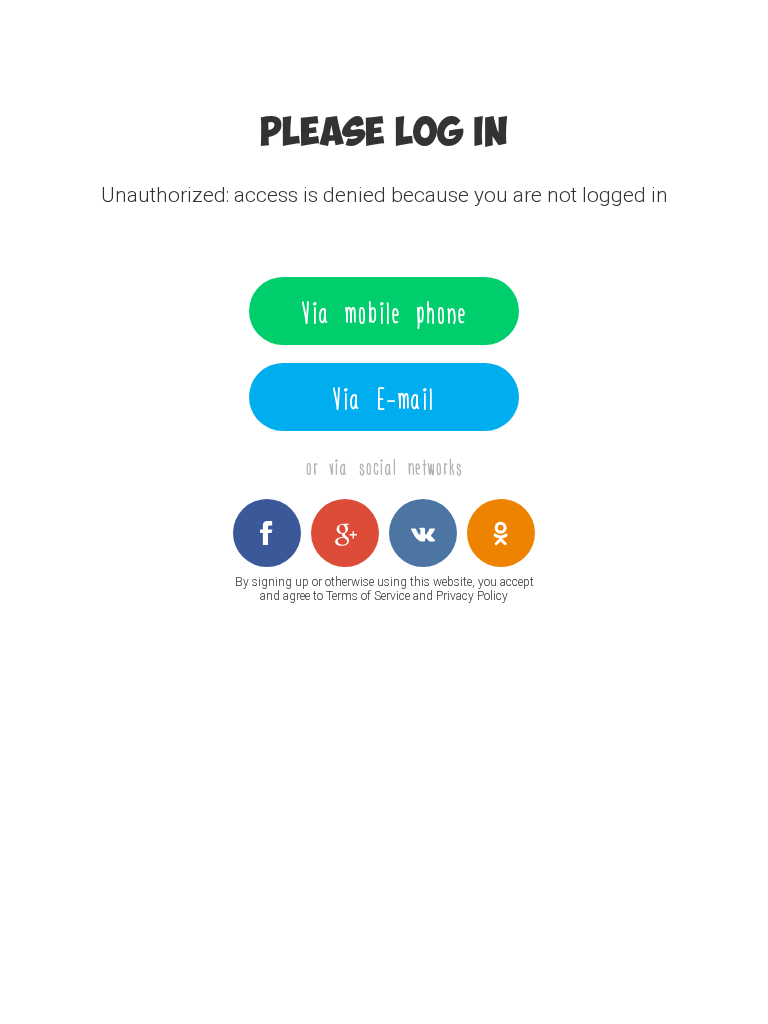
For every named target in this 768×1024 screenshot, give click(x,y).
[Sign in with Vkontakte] (423, 533)
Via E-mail (384, 397)
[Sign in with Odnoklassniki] (501, 533)
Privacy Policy (472, 596)
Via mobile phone (384, 311)
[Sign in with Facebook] (267, 533)
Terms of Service (368, 596)
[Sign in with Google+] (345, 533)
